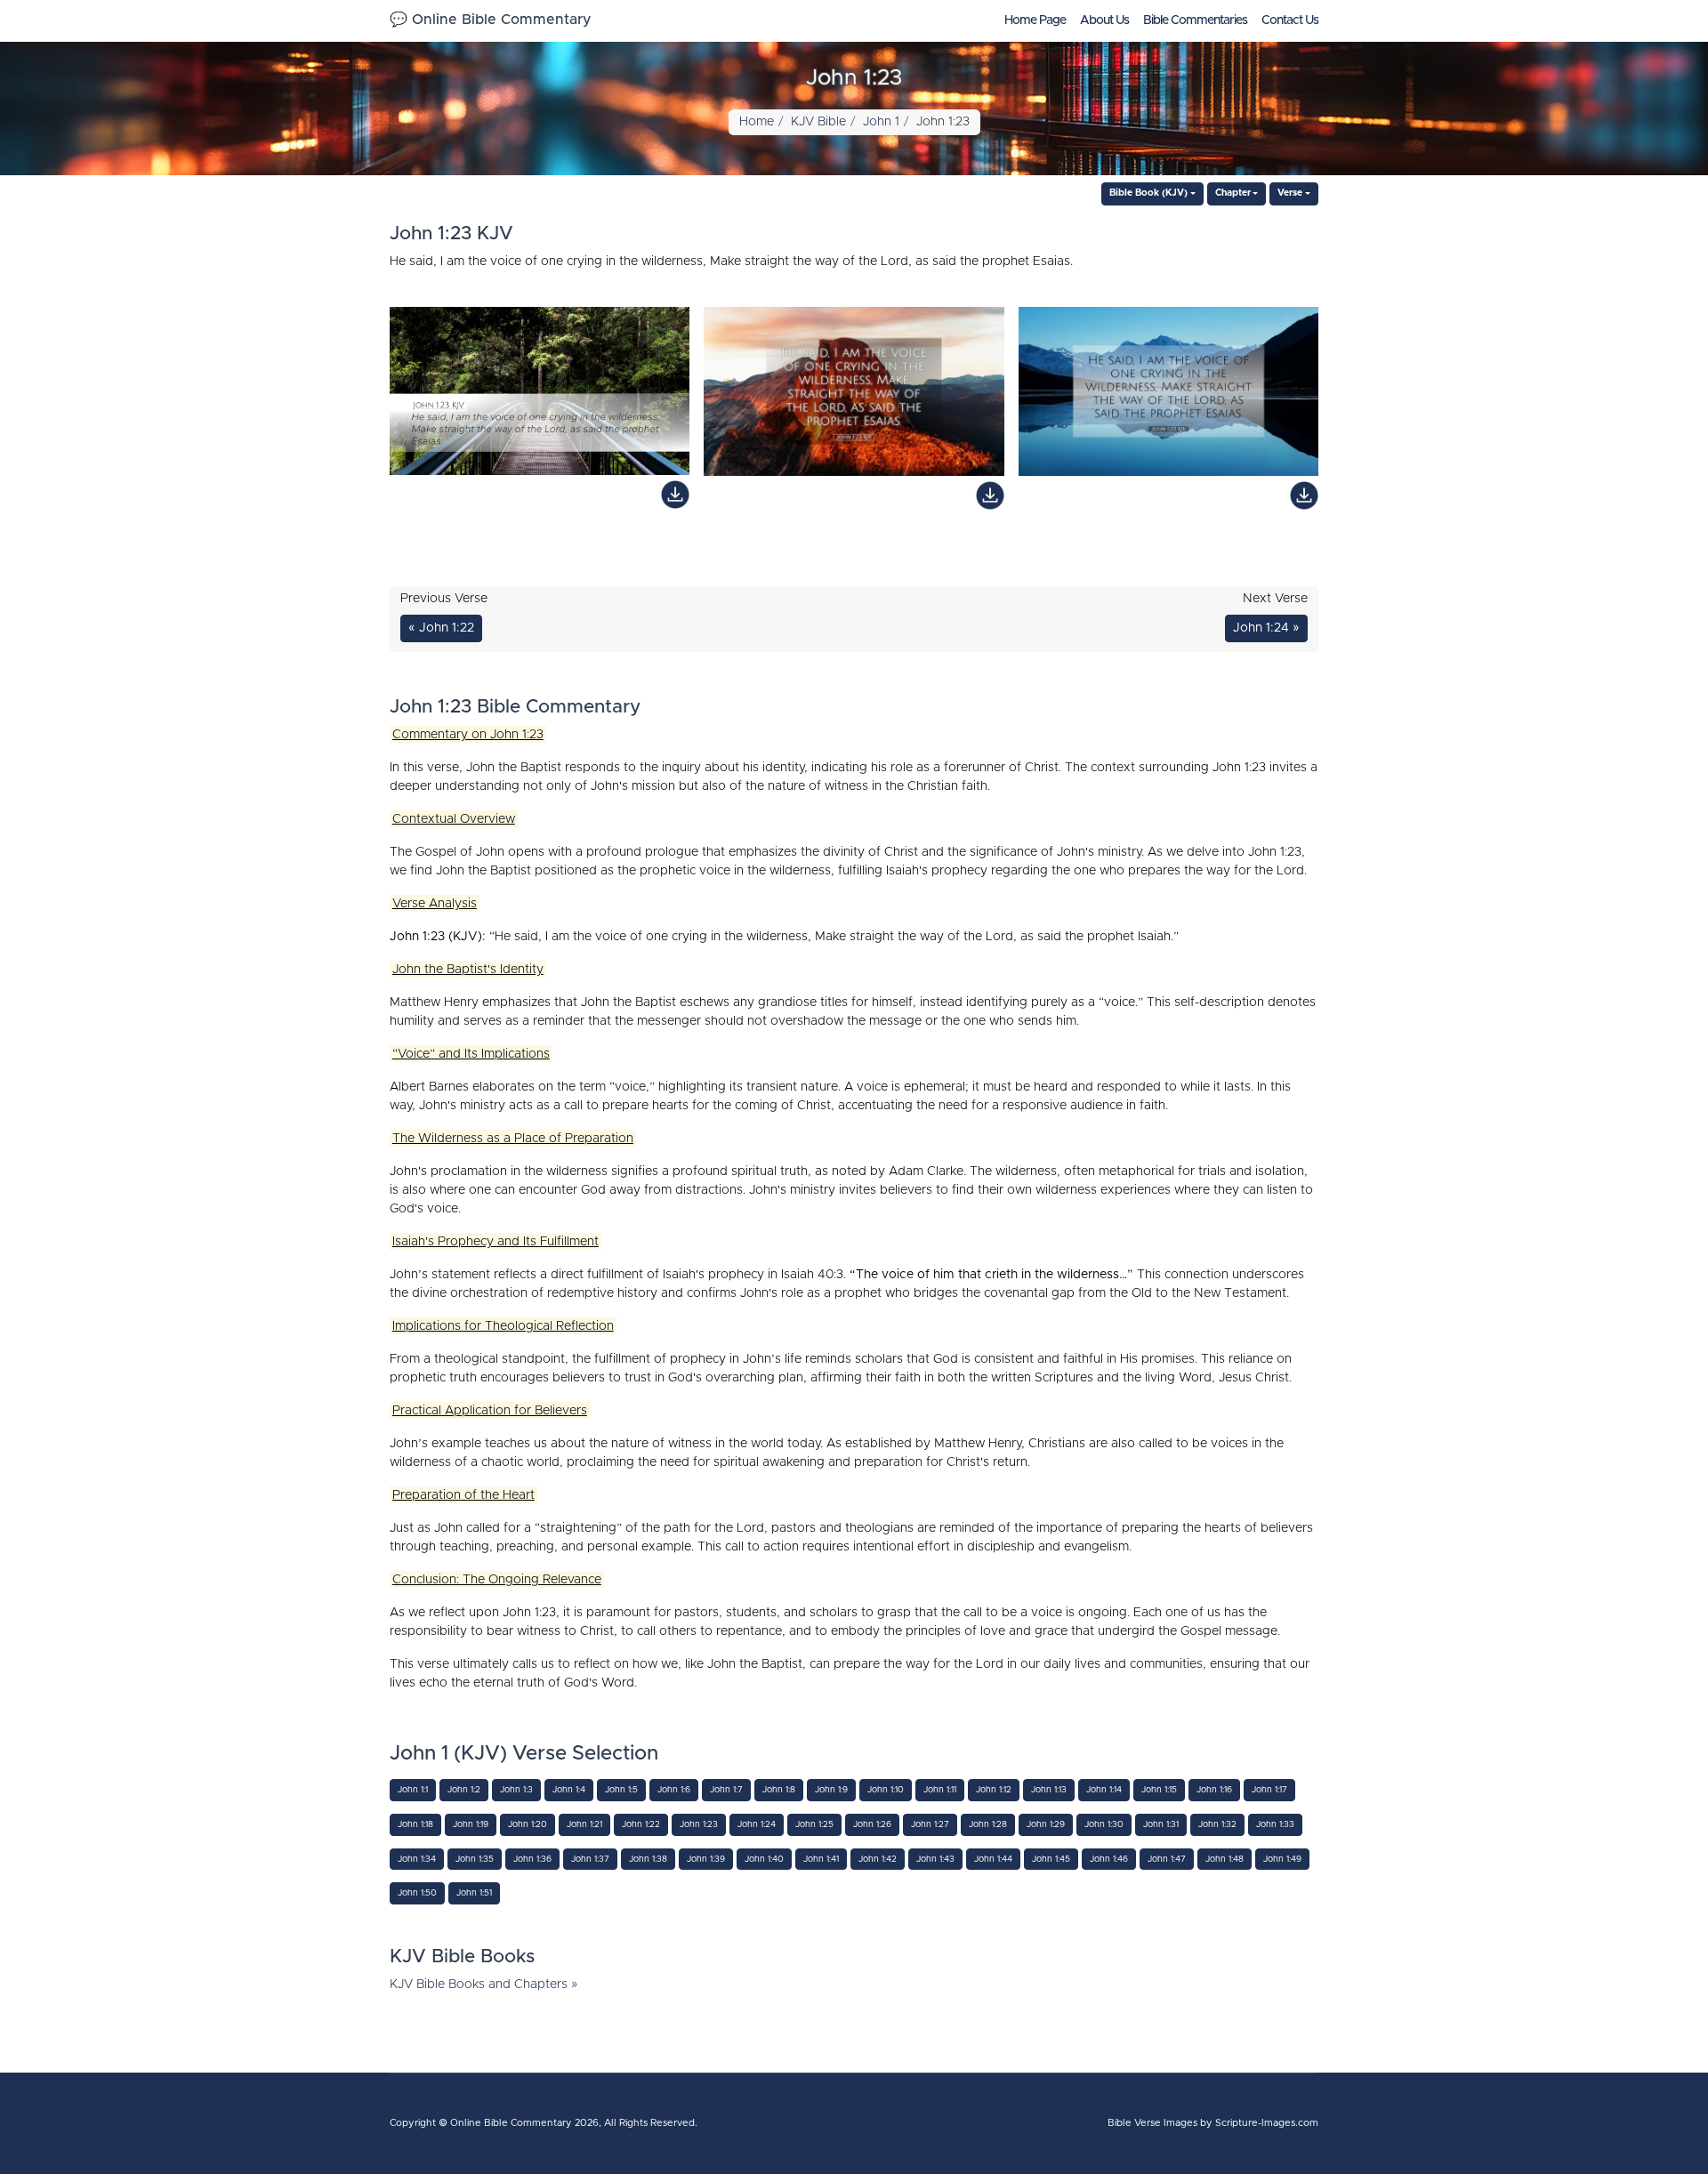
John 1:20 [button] (528, 1824)
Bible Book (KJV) (1148, 193)
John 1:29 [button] (1046, 1824)
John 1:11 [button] (940, 1790)
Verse (1290, 193)
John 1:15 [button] (1159, 1790)
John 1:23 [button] (699, 1824)
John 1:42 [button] (878, 1859)
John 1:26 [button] (872, 1824)
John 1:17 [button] (1269, 1790)
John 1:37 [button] (590, 1859)
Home (757, 122)
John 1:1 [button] (413, 1790)
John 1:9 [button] (831, 1790)
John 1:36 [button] (532, 1859)
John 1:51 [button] (474, 1893)
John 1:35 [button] (475, 1859)
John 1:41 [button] (821, 1859)
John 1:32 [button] (1217, 1824)
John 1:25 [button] (814, 1824)
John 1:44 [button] (993, 1859)
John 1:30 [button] (1104, 1824)
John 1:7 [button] (726, 1790)
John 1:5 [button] (621, 1790)
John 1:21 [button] (584, 1824)
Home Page (1035, 20)
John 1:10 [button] (886, 1790)
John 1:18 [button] (415, 1824)
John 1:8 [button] (779, 1790)
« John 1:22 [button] (441, 628)
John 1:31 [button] (1161, 1824)
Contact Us (1290, 20)
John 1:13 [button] (1049, 1790)
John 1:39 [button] (706, 1859)
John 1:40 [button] (764, 1859)
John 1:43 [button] (935, 1859)
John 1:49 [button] (1282, 1859)
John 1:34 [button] (417, 1859)
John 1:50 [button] (417, 1893)
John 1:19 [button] (471, 1824)
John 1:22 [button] (641, 1824)
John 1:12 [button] (994, 1790)
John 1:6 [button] (674, 1790)
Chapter (1233, 193)
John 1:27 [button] (930, 1824)
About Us (1104, 20)
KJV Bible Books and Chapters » (484, 1985)
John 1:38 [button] (648, 1859)
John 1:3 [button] (516, 1790)
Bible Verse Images (1152, 2123)
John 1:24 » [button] (1266, 628)
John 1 (881, 122)
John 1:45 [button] (1051, 1859)
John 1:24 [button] (757, 1824)
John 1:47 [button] (1167, 1859)
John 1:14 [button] (1104, 1790)
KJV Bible (818, 122)
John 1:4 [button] (569, 1790)
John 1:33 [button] (1275, 1824)
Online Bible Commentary (511, 2123)
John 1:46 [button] (1109, 1859)
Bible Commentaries (1195, 20)
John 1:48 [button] (1225, 1859)
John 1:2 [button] (464, 1790)
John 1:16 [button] (1214, 1790)
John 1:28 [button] (988, 1824)
